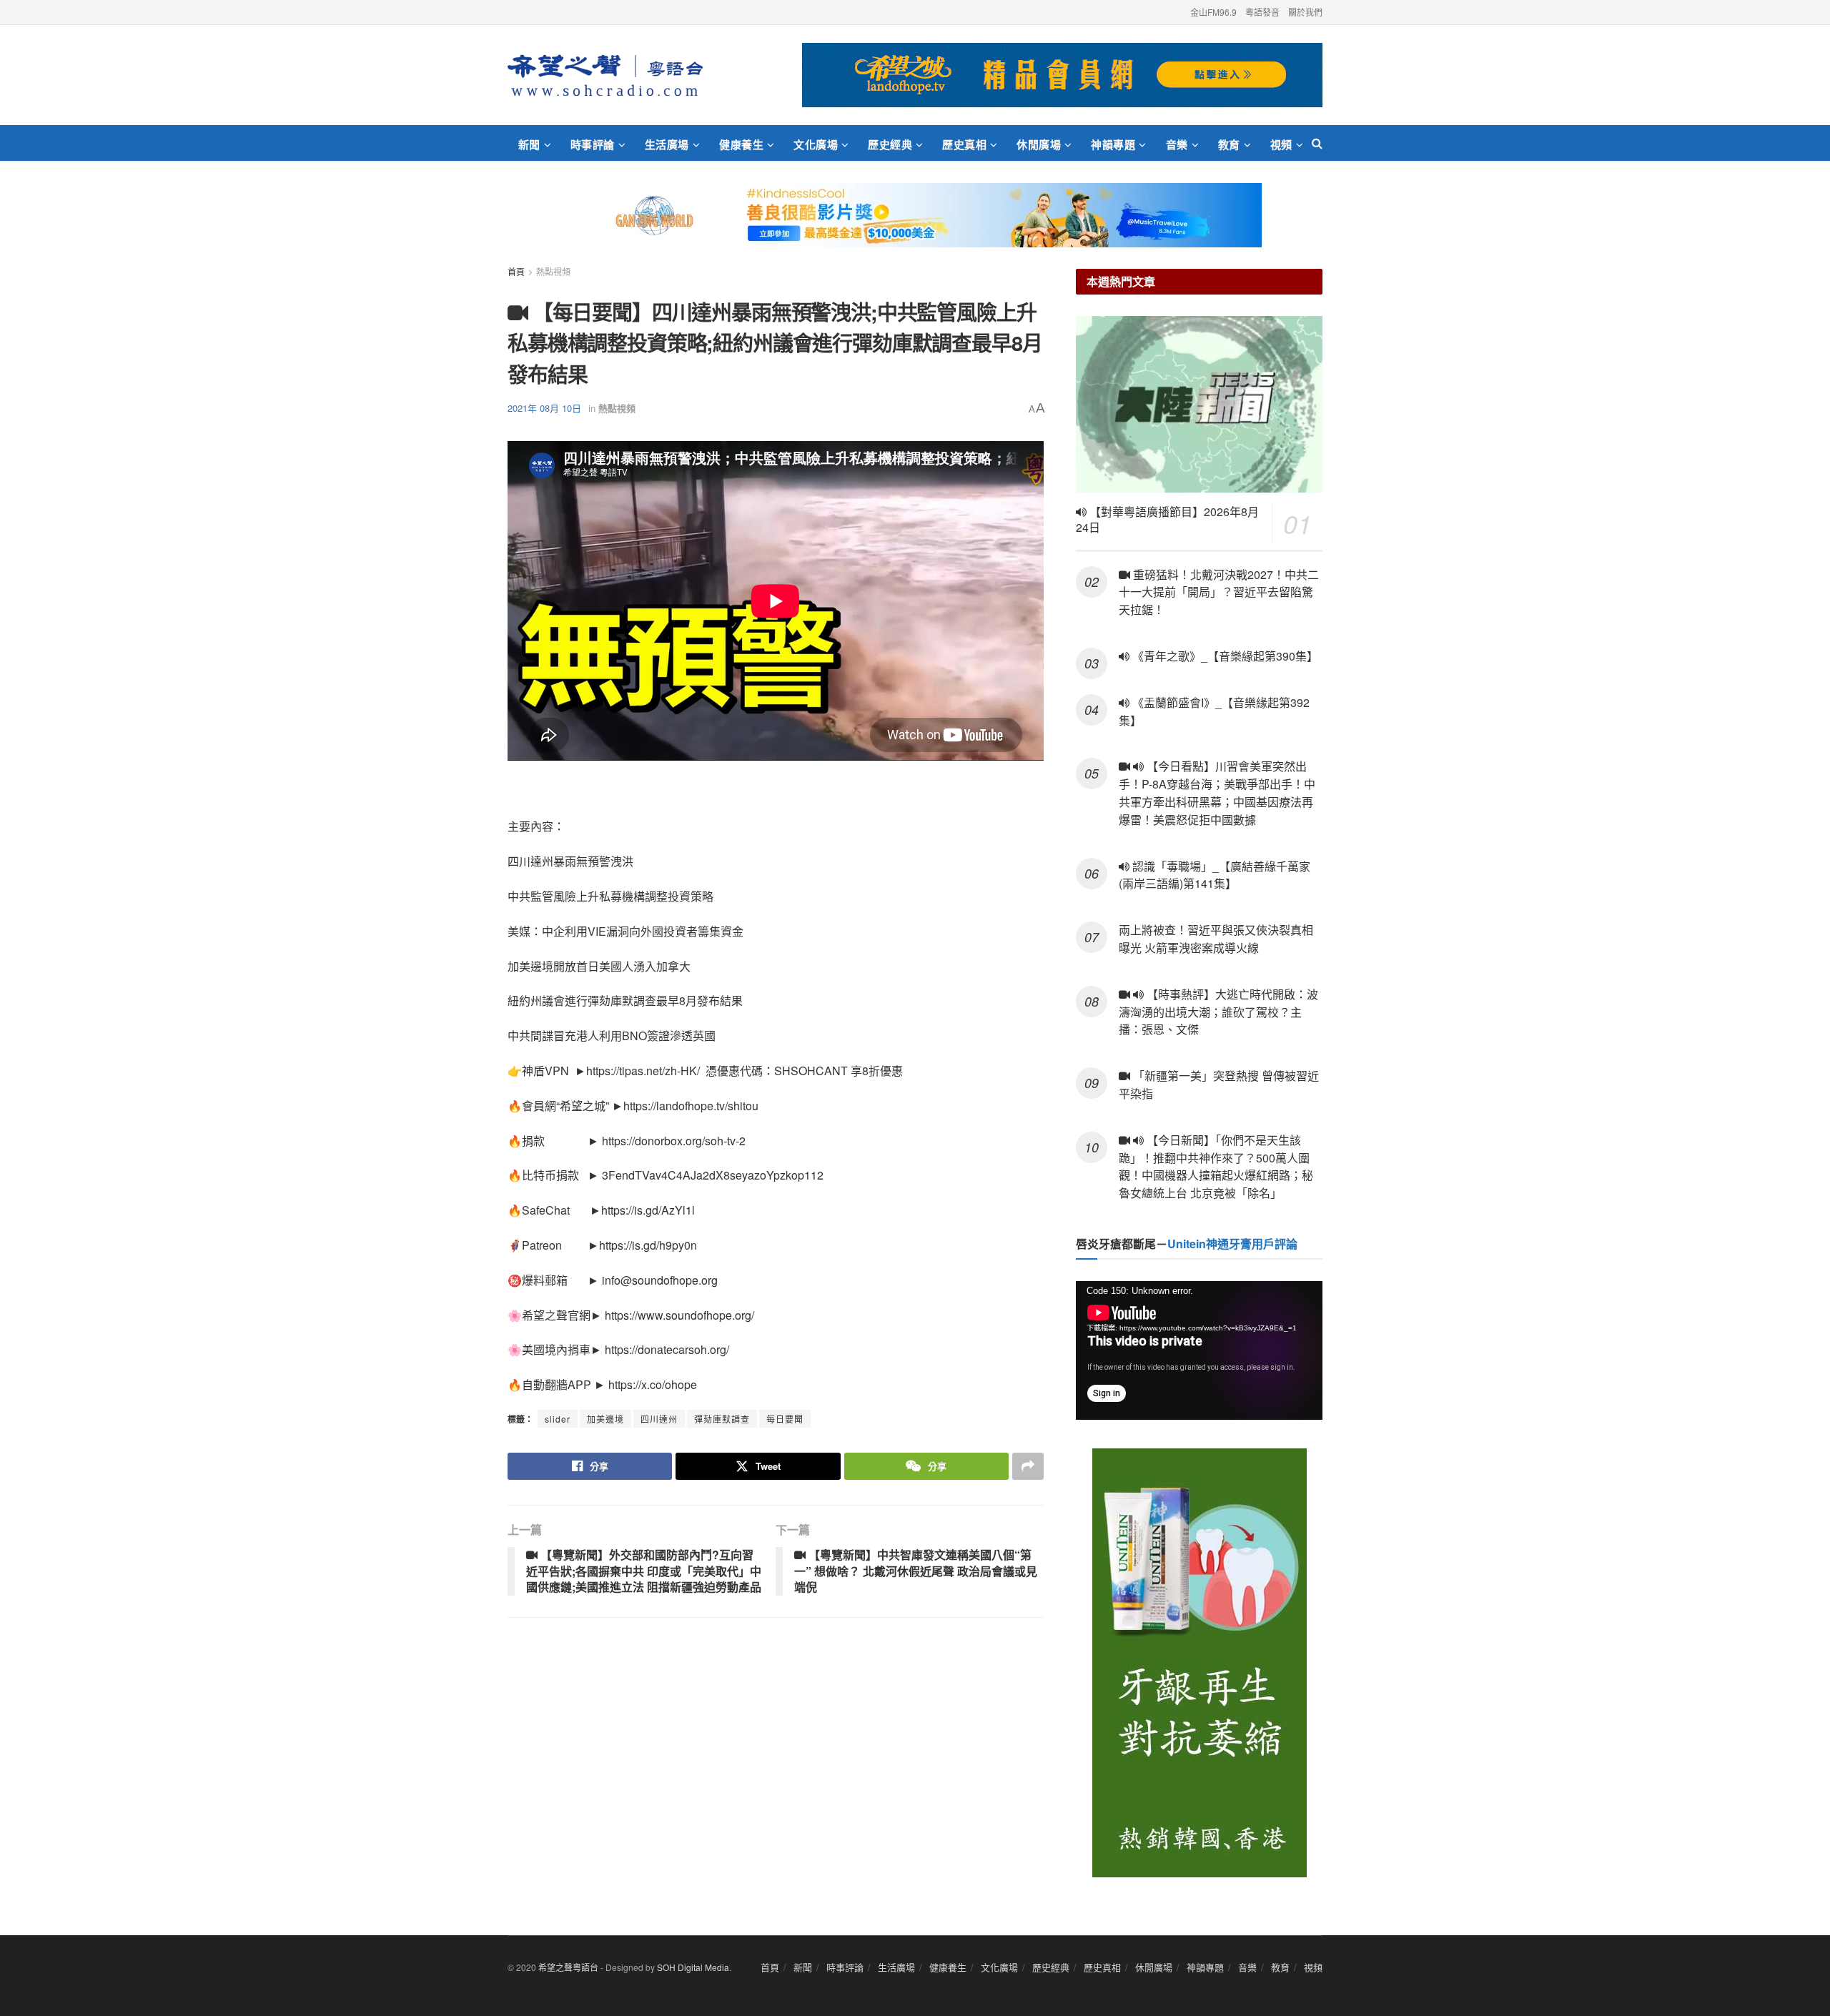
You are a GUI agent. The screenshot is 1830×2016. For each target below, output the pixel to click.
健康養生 (741, 144)
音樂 (1177, 144)
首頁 (516, 271)
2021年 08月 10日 (544, 408)
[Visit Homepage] (605, 75)
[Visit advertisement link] (1062, 75)
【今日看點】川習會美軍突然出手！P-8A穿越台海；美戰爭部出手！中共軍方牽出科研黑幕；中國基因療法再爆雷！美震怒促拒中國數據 (1217, 792)
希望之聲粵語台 (568, 1967)
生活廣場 (667, 144)
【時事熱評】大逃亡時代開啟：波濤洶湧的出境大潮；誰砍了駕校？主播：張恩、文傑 (1218, 1012)
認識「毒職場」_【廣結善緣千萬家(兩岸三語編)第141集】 (1215, 875)
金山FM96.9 (1213, 12)
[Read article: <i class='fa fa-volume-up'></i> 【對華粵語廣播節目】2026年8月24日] (1199, 404)
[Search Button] (1317, 143)
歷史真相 (964, 144)
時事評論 (593, 144)
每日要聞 (785, 1419)
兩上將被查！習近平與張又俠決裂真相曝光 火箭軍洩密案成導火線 (1216, 939)
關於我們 (1305, 12)
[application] (1199, 1350)
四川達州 (659, 1419)
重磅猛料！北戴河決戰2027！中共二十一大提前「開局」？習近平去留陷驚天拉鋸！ (1219, 592)
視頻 (1281, 144)
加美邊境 (605, 1419)
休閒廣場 (1039, 144)
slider (558, 1419)
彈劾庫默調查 (722, 1419)
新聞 (529, 144)
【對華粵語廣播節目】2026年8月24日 (1167, 520)
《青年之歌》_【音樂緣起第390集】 (1224, 656)
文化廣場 (816, 144)
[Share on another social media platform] (1028, 1466)
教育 (1229, 144)
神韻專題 (1113, 144)
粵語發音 (1262, 12)
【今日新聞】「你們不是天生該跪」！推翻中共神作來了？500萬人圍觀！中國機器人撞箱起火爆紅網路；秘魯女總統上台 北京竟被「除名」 (1216, 1166)
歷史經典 (890, 144)
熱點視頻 (553, 271)
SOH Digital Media (693, 1967)
